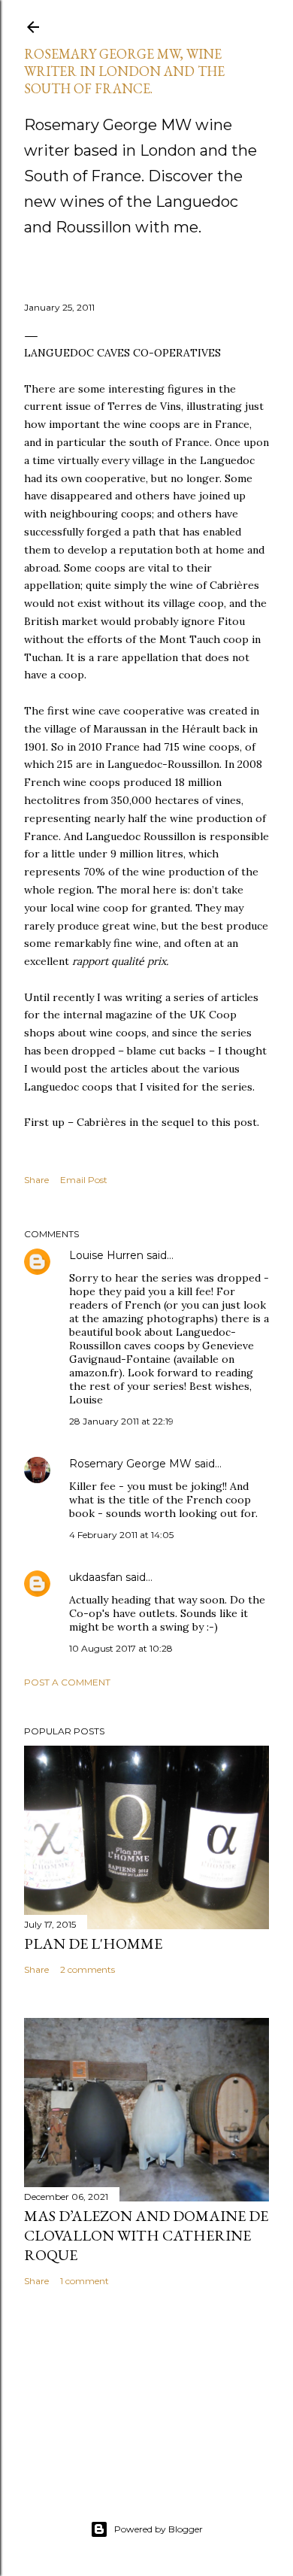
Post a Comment (67, 1682)
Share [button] (36, 1180)
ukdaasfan (96, 1577)
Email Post (84, 1180)
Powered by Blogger (159, 2529)
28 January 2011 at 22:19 (121, 1421)
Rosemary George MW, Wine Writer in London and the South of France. (124, 71)
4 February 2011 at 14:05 (121, 1535)
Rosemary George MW (130, 1464)
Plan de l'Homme (93, 1943)
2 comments (88, 1969)
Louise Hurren (106, 1255)
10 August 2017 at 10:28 (121, 1648)
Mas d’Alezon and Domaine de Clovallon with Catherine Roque (146, 2235)
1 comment (85, 2281)
